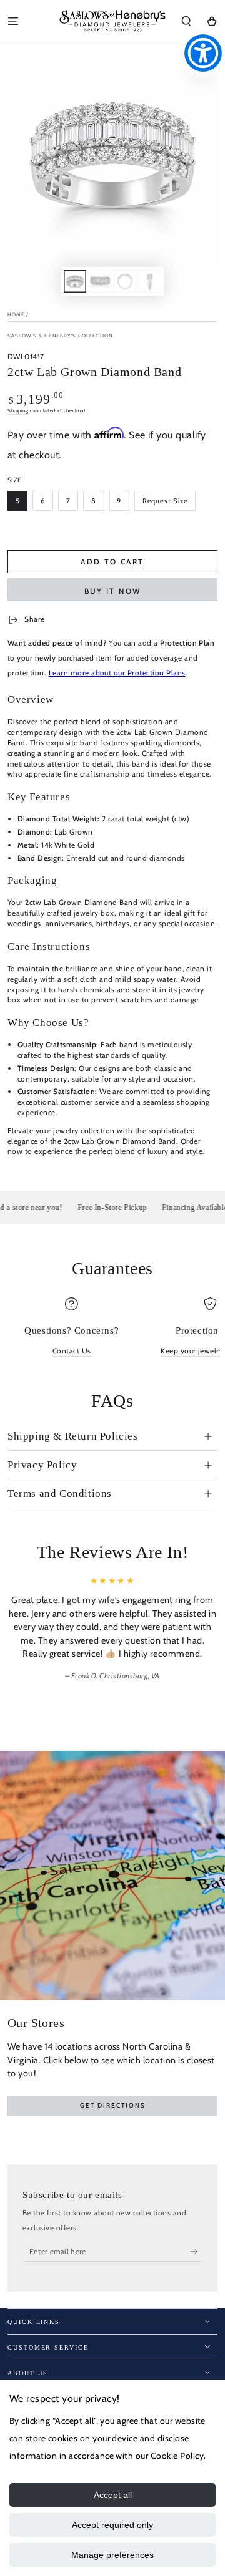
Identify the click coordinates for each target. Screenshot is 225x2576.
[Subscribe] (196, 2251)
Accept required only (112, 2525)
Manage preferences (112, 2555)
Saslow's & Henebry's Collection (60, 336)
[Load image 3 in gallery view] (125, 281)
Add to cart (112, 562)
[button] (186, 21)
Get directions (113, 2105)
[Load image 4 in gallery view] (150, 281)
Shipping (18, 410)
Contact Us (72, 1351)
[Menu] (13, 21)
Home (16, 314)
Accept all (113, 2495)
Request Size (165, 501)
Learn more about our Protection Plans (117, 673)
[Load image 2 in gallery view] (100, 281)
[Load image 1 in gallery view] (75, 281)
